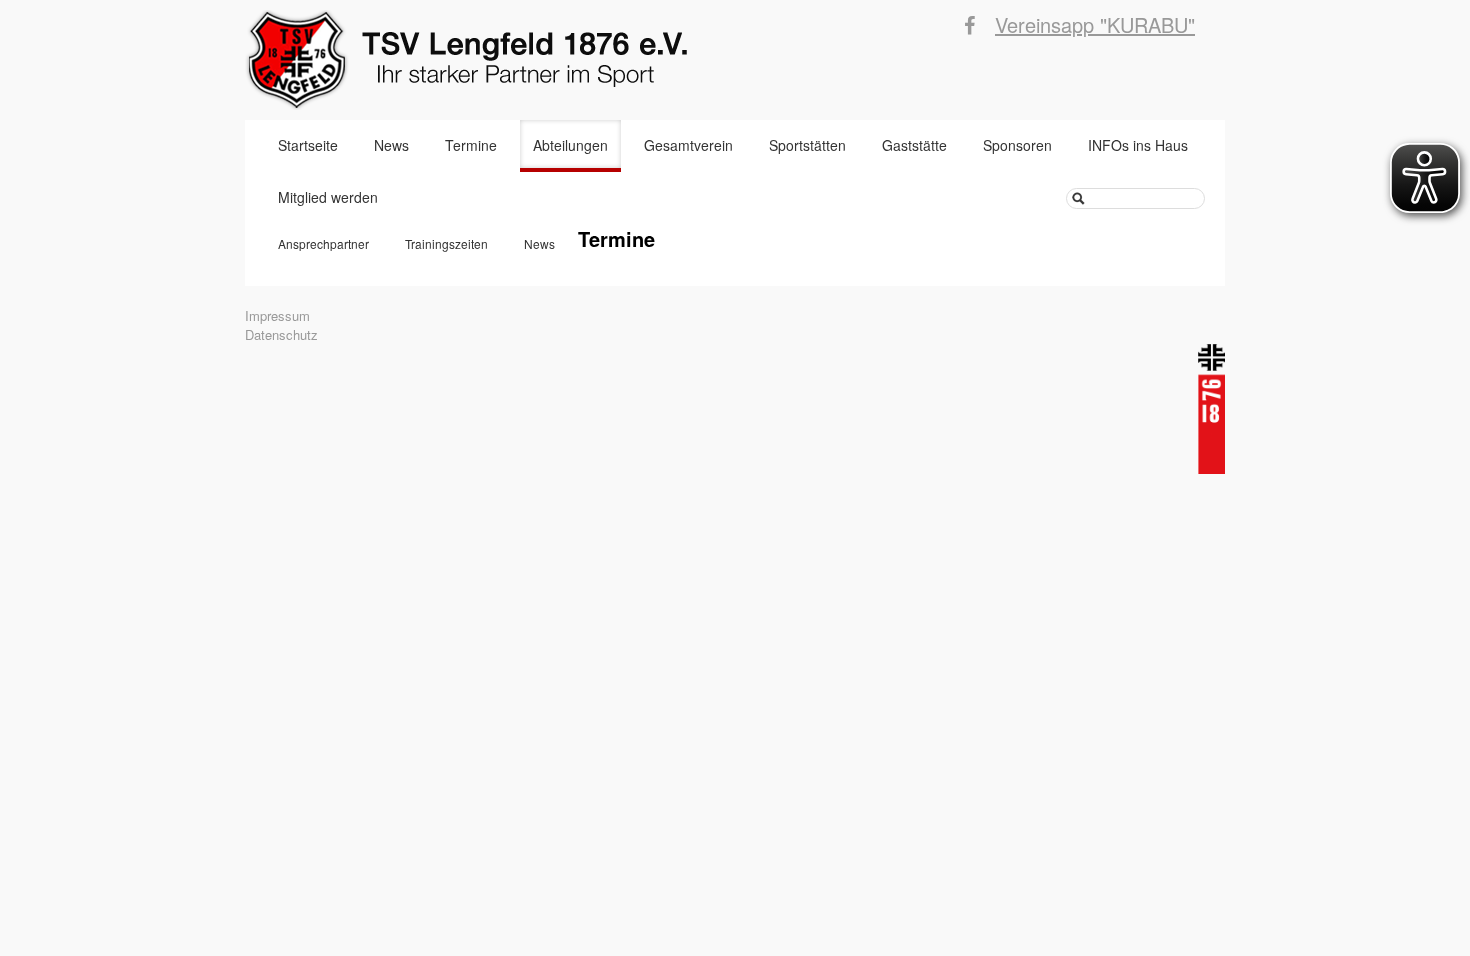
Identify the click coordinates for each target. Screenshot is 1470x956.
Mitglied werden (328, 197)
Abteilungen (570, 145)
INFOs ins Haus (1138, 145)
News (391, 145)
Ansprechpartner (323, 243)
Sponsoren (1017, 145)
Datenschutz (281, 334)
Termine (471, 145)
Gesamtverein (688, 145)
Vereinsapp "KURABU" (1095, 24)
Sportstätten (807, 145)
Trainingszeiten (446, 243)
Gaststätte (914, 145)
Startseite (308, 145)
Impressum (277, 315)
